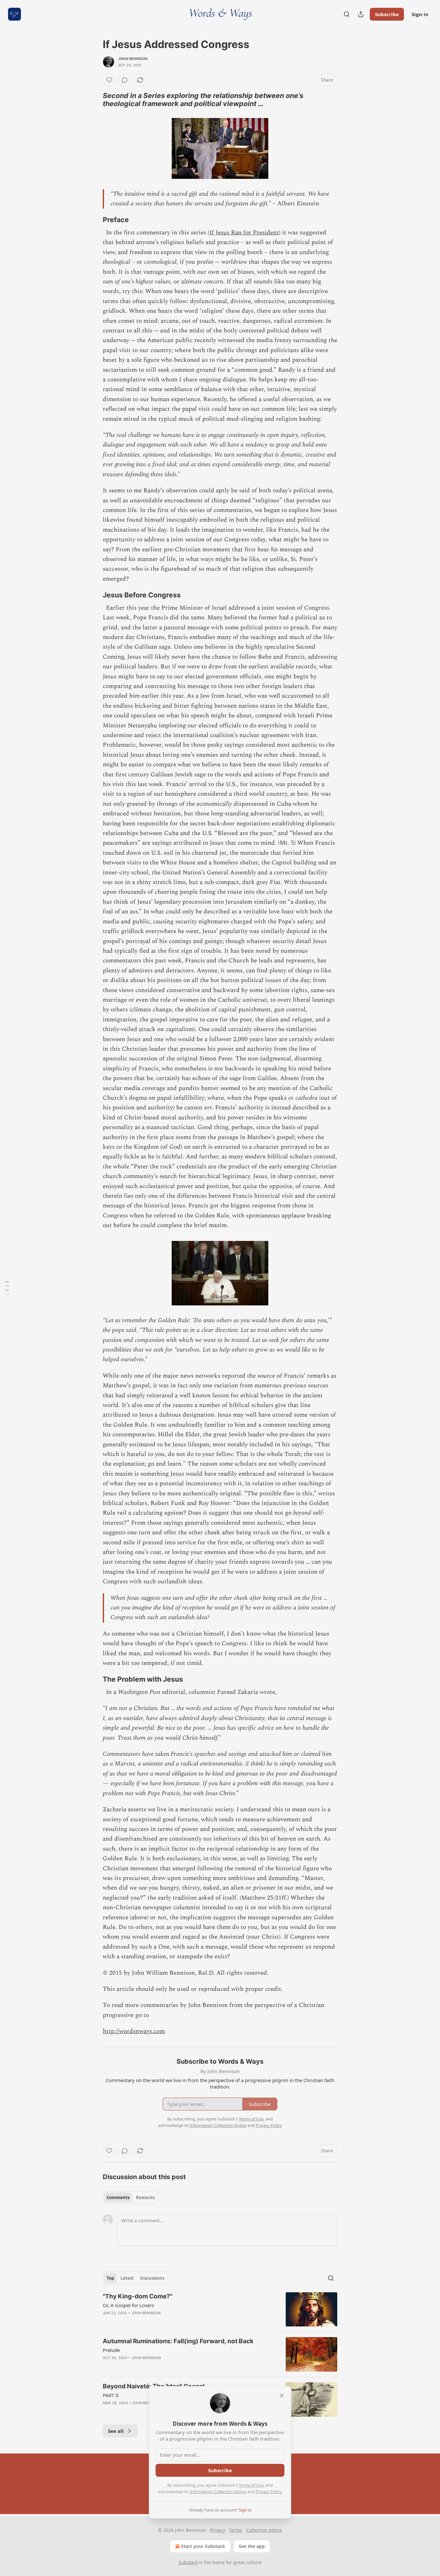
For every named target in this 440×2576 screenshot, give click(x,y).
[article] (220, 2310)
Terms (236, 2530)
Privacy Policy (269, 2492)
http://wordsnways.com (134, 2031)
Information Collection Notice (218, 2492)
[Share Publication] (361, 14)
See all (116, 2431)
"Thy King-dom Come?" (138, 2296)
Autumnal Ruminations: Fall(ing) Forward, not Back (178, 2341)
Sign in (420, 14)
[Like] (109, 80)
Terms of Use (251, 2485)
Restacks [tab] (145, 2197)
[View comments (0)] (125, 80)
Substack (188, 2562)
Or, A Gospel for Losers (128, 2305)
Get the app (252, 2546)
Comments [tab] (118, 2197)
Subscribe (387, 14)
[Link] (94, 100)
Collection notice (264, 2530)
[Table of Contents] (7, 1288)
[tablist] (131, 2197)
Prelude (111, 2350)
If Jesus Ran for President (244, 233)
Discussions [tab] (152, 2278)
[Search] (347, 14)
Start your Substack (203, 2546)
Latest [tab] (127, 2278)
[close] (282, 2395)
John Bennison (133, 59)
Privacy (218, 2530)
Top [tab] (110, 2278)
